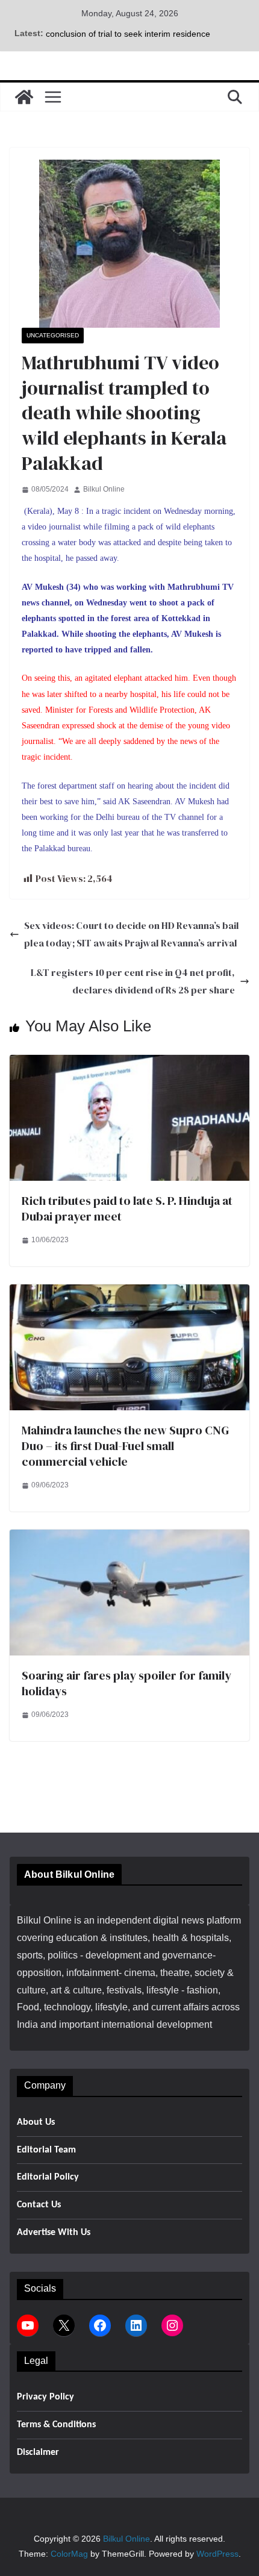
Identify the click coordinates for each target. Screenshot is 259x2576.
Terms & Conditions (56, 2425)
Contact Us (39, 2205)
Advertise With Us (54, 2233)
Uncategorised (53, 335)
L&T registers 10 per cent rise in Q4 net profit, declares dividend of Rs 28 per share (133, 981)
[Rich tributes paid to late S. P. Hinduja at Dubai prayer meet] (129, 1063)
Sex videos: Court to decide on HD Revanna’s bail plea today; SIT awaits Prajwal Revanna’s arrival (132, 934)
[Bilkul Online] (24, 97)
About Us (36, 2122)
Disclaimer (38, 2453)
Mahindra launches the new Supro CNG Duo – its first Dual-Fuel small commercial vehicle (125, 1446)
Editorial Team (46, 2150)
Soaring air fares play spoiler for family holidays (126, 1683)
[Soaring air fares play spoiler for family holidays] (129, 1538)
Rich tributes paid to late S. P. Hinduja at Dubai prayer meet (127, 1208)
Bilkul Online (104, 489)
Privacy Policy (45, 2397)
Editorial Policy (48, 2177)
